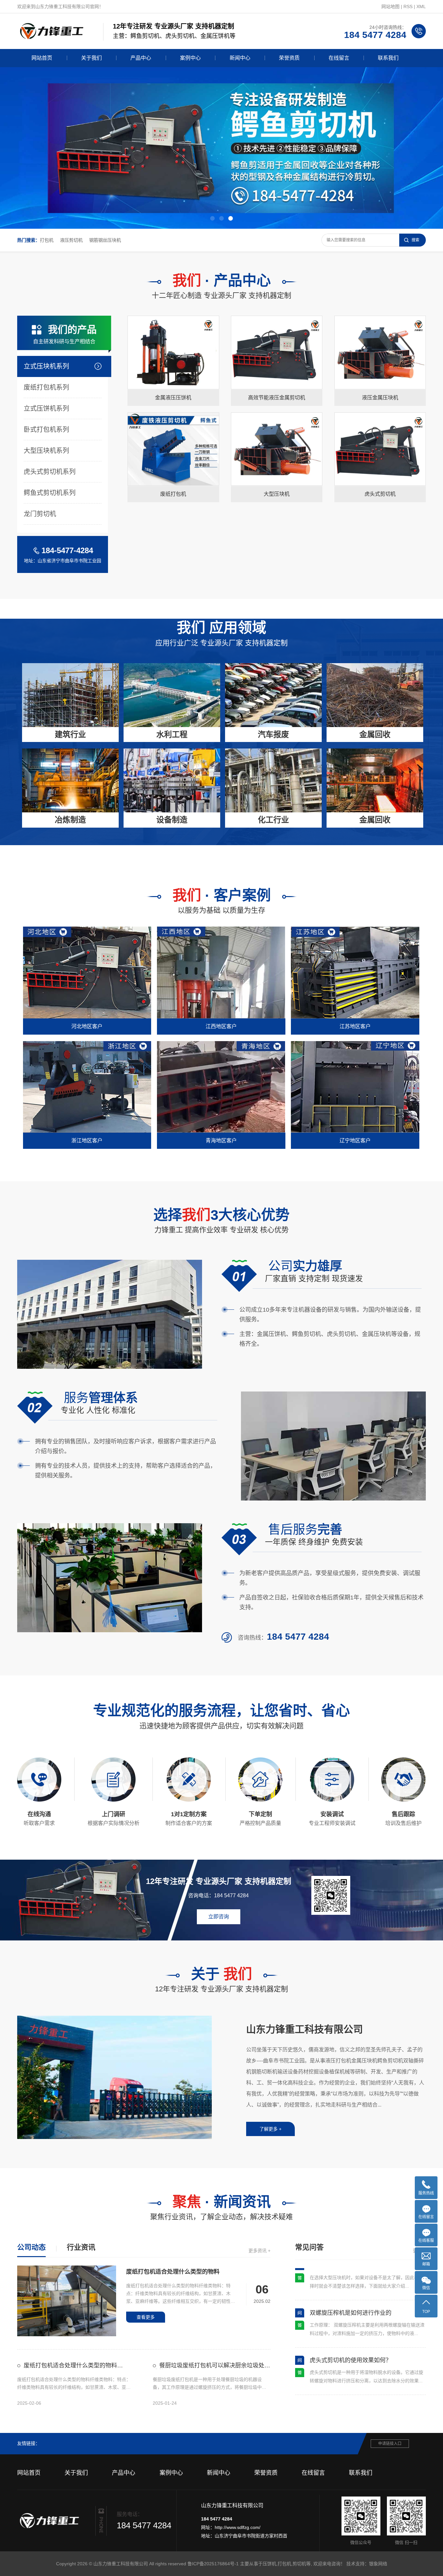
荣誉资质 (289, 58)
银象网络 (378, 2564)
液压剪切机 (71, 240)
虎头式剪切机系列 (50, 472)
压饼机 (269, 2564)
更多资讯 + (259, 2251)
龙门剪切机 (40, 514)
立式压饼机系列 (46, 408)
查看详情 (191, 393)
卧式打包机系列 (46, 430)
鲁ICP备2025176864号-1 (213, 2564)
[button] (212, 218)
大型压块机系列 (46, 451)
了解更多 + (270, 2129)
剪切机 (299, 2564)
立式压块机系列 (46, 366)
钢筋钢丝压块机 (105, 240)
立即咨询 (154, 393)
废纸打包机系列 (46, 387)
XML (421, 6)
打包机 (47, 240)
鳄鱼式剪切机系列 (50, 493)
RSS (408, 6)
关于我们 (91, 58)
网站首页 (42, 58)
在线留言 (339, 58)
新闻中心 (240, 58)
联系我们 (388, 58)
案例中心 (190, 58)
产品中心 (141, 58)
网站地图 (390, 6)
